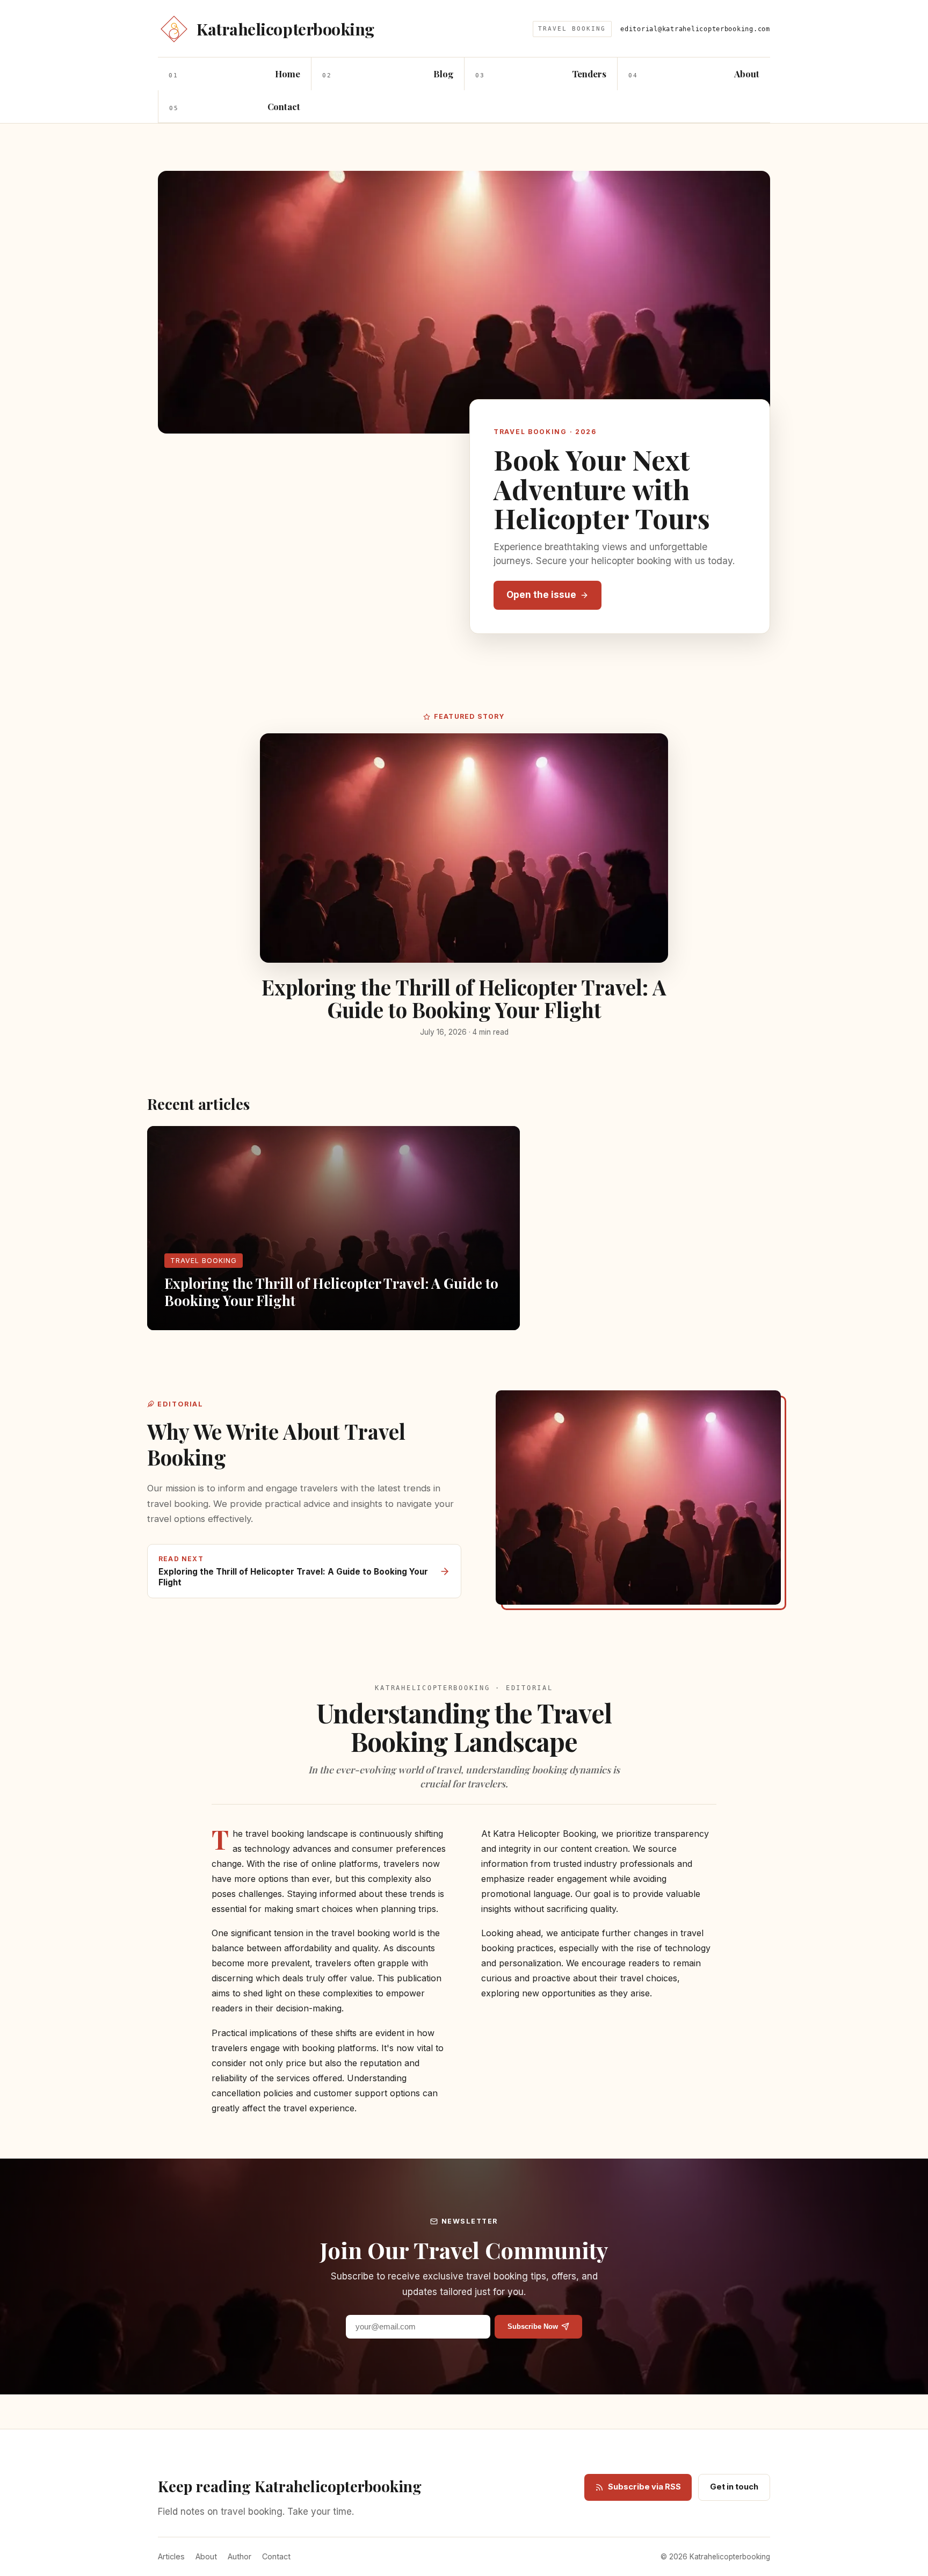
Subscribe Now (533, 2326)
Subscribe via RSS (644, 2487)
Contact (276, 2556)
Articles (171, 2556)
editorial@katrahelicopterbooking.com (695, 29)
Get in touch (734, 2487)
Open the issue (541, 595)
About (206, 2556)
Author (240, 2556)
